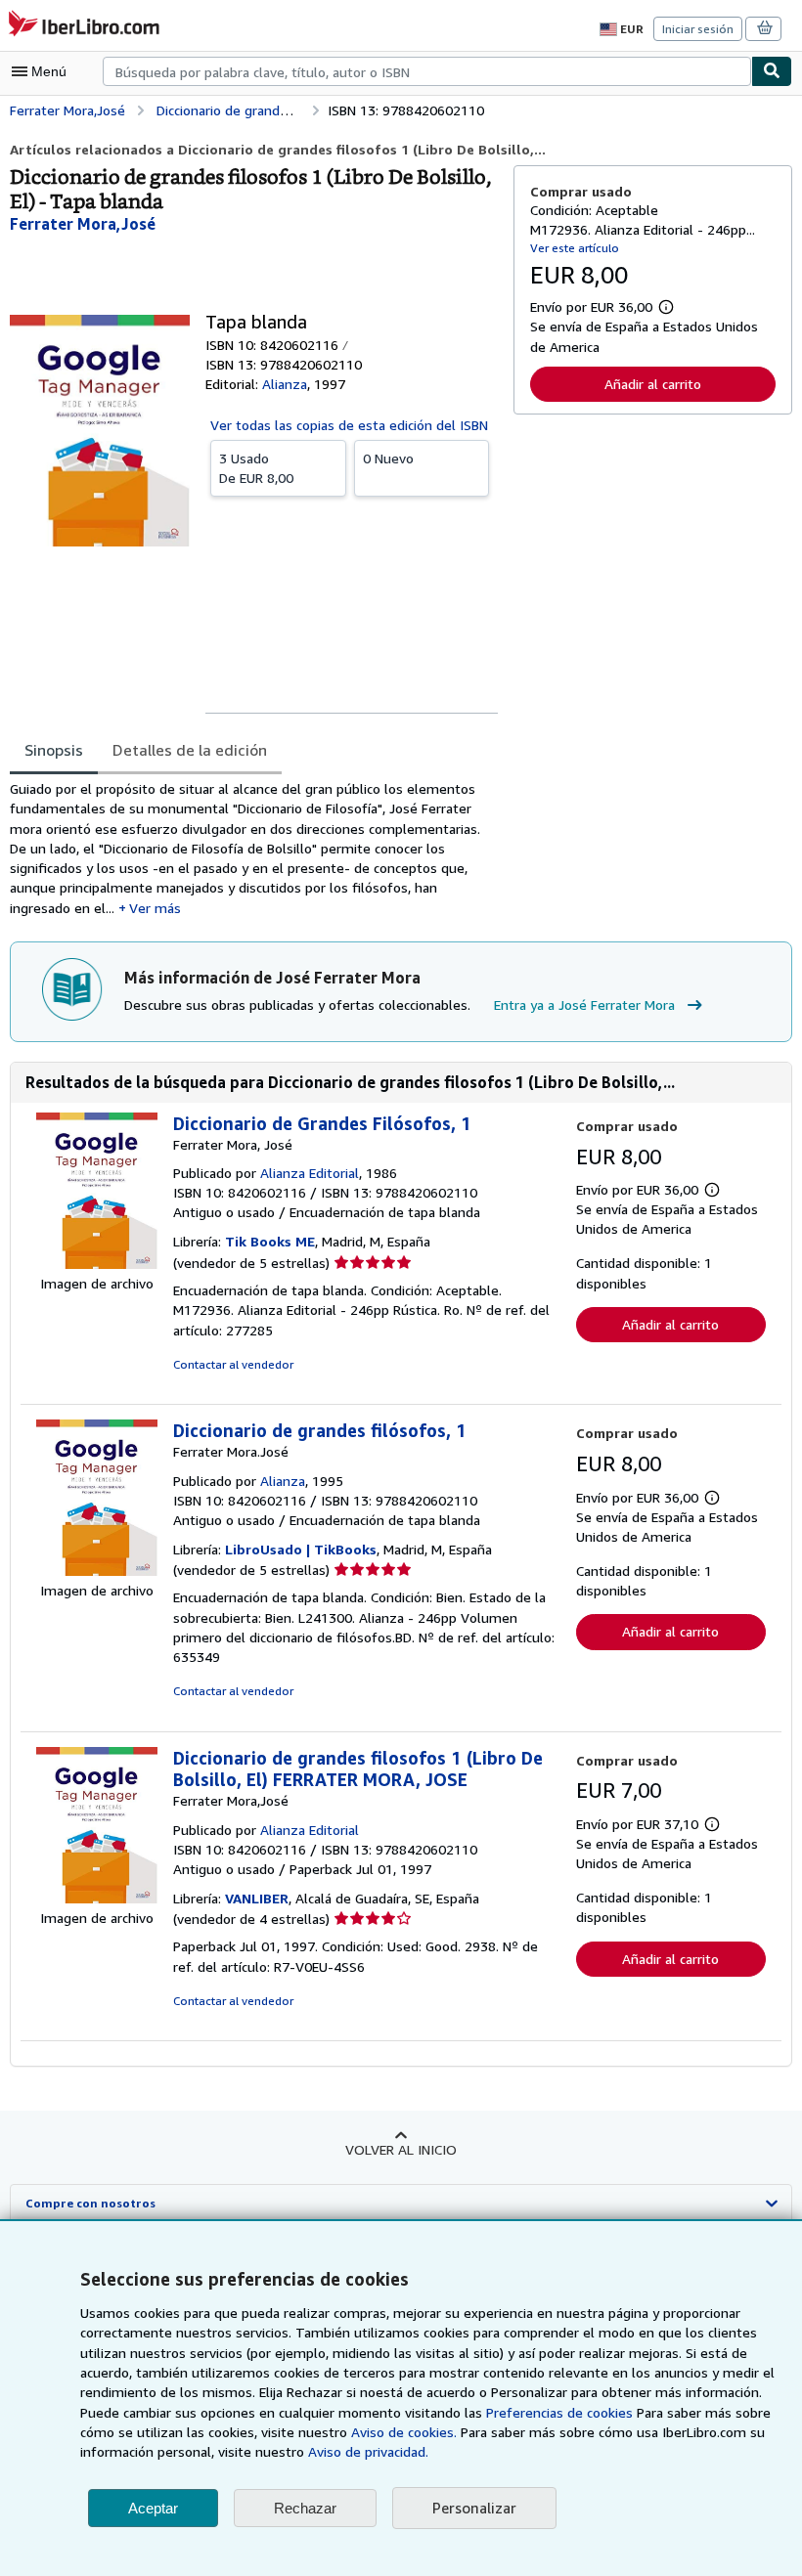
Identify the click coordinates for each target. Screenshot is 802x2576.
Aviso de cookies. (404, 2432)
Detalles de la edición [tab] (190, 750)
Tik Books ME (270, 1241)
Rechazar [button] (305, 2508)
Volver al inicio (401, 2149)
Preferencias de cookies (559, 2412)
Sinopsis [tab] (54, 750)
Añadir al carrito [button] (653, 384)
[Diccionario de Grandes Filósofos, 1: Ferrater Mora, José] (97, 1264)
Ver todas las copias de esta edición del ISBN (349, 425)
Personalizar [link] (474, 2508)
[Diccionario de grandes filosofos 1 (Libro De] (97, 1898)
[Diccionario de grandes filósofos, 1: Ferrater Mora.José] (97, 1571)
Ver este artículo (575, 248)
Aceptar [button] (153, 2508)
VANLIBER (257, 1898)
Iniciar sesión (698, 29)
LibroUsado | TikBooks (301, 1549)
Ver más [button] (155, 908)
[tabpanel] (254, 849)
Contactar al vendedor (233, 1364)
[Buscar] (772, 71)
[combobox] (427, 71)
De (256, 468)
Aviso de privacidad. (368, 2451)
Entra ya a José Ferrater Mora (584, 1004)
